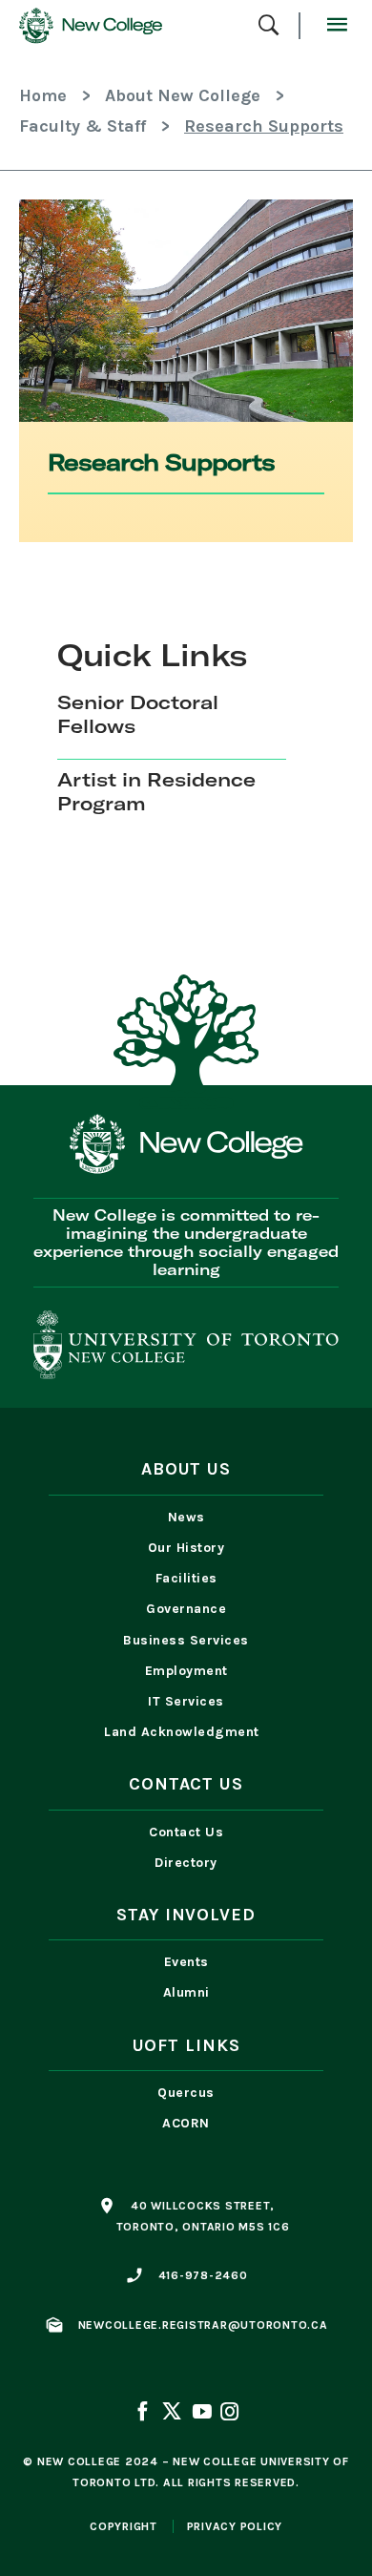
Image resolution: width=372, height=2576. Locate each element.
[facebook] (144, 2414)
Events (186, 1962)
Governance (186, 1609)
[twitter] (172, 2414)
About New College (183, 95)
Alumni (186, 1992)
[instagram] (228, 2414)
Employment (186, 1671)
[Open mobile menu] (336, 26)
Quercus (186, 2093)
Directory (186, 1863)
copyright (124, 2526)
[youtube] (201, 2414)
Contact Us (186, 1832)
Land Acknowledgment (186, 1732)
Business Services (186, 1640)
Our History (186, 1548)
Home (43, 95)
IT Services (186, 1701)
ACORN (186, 2123)
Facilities (186, 1578)
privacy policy (235, 2526)
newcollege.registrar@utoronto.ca (203, 2325)
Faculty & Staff (83, 126)
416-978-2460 (203, 2275)
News (186, 1517)
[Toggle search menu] (269, 26)
